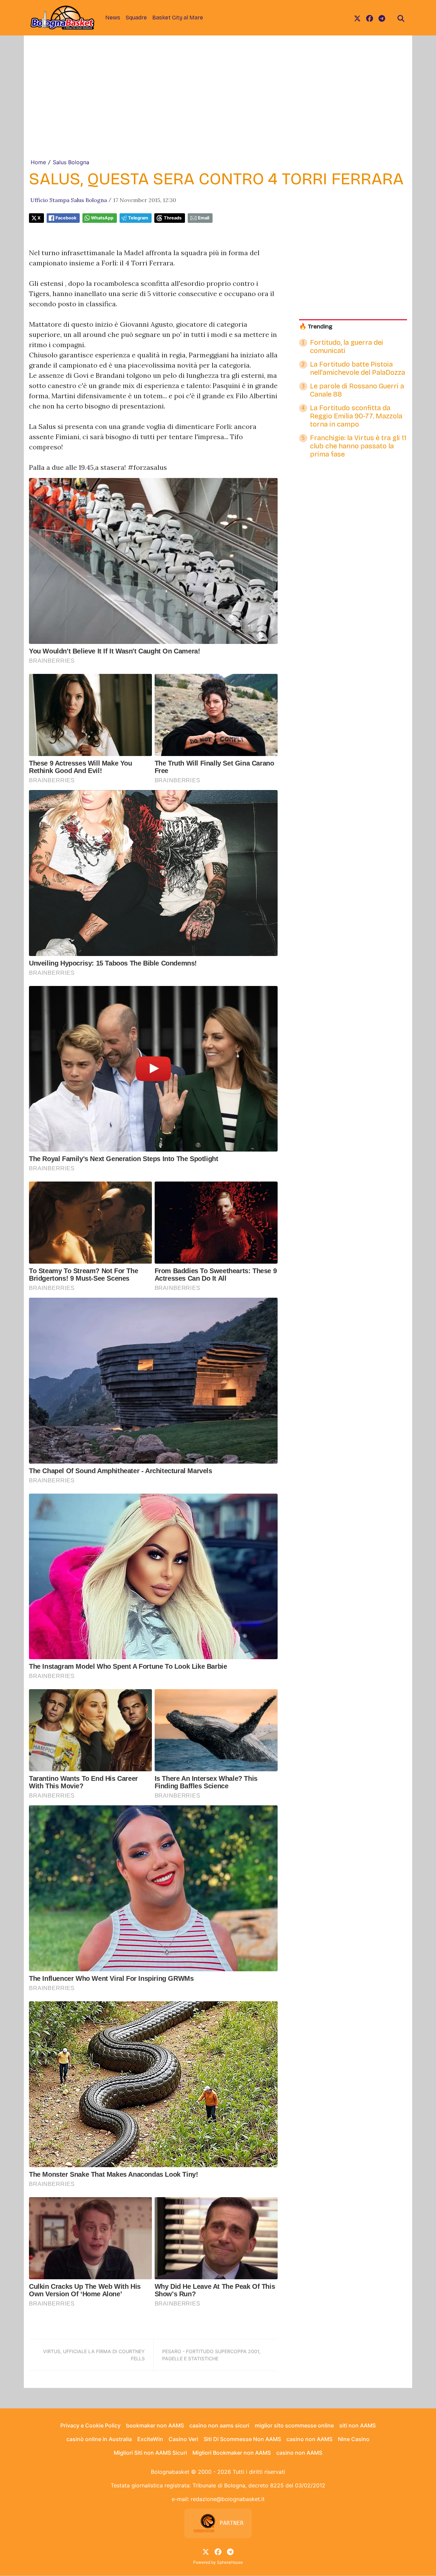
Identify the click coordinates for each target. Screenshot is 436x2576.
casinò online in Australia (99, 2439)
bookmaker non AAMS (155, 2425)
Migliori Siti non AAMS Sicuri (150, 2453)
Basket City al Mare (178, 18)
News (113, 18)
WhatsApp (102, 218)
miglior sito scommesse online (294, 2425)
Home (38, 162)
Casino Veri (183, 2439)
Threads (173, 218)
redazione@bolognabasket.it (228, 2499)
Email (204, 218)
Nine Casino (354, 2439)
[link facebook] (370, 18)
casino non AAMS (309, 2439)
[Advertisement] (218, 107)
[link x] (357, 18)
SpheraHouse (230, 2562)
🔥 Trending (316, 327)
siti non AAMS (357, 2425)
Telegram (138, 218)
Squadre (136, 18)
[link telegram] (382, 18)
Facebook (66, 218)
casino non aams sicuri (219, 2425)
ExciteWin (150, 2439)
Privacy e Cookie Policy (90, 2425)
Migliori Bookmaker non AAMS (232, 2453)
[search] (401, 18)
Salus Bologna (71, 162)
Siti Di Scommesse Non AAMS (242, 2439)
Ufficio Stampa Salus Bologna (69, 200)
